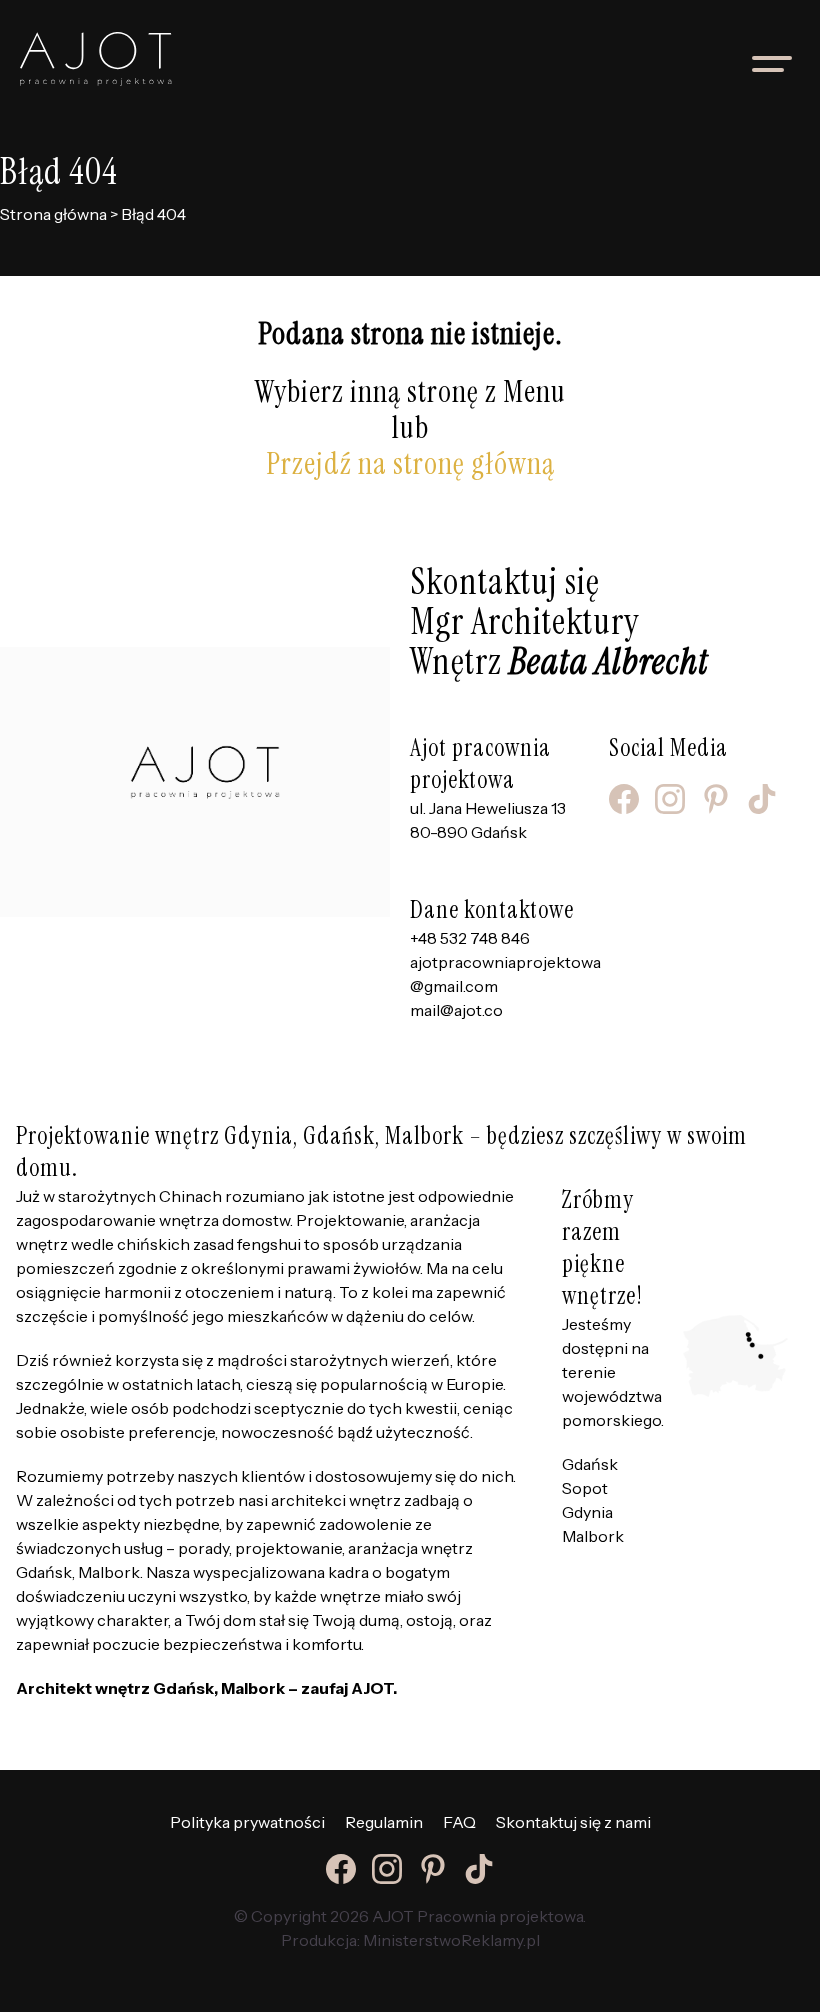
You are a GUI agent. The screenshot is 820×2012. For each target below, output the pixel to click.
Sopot (585, 1488)
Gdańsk (590, 1464)
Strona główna (53, 214)
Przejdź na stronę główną (410, 463)
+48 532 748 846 (470, 938)
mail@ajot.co (456, 1010)
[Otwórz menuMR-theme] (772, 64)
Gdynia (587, 1512)
